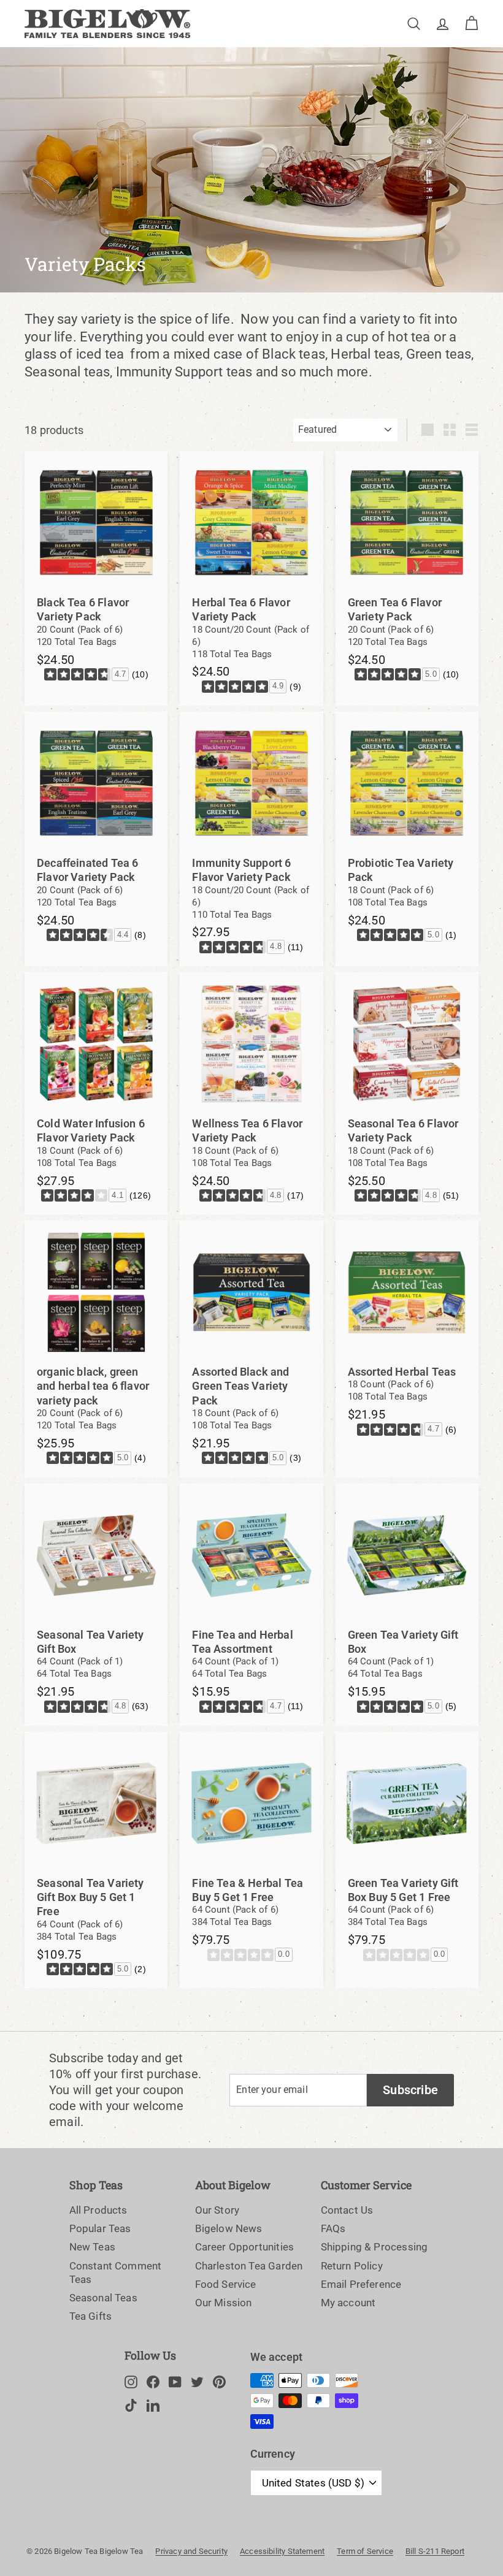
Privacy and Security (191, 2551)
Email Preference (361, 2284)
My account (348, 2303)
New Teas (92, 2247)
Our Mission (224, 2303)
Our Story (217, 2210)
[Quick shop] (161, 461)
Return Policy (352, 2266)
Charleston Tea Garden (249, 2266)
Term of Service (365, 2551)
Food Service (226, 2284)
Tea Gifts (91, 2316)
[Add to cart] (161, 489)
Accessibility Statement (282, 2551)
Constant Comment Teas (116, 2273)
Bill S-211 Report (435, 2551)
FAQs (333, 2228)
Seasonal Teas (103, 2298)
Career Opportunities (245, 2247)
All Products (98, 2210)
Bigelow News (229, 2228)
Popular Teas (100, 2228)
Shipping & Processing (374, 2247)
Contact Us (347, 2210)
